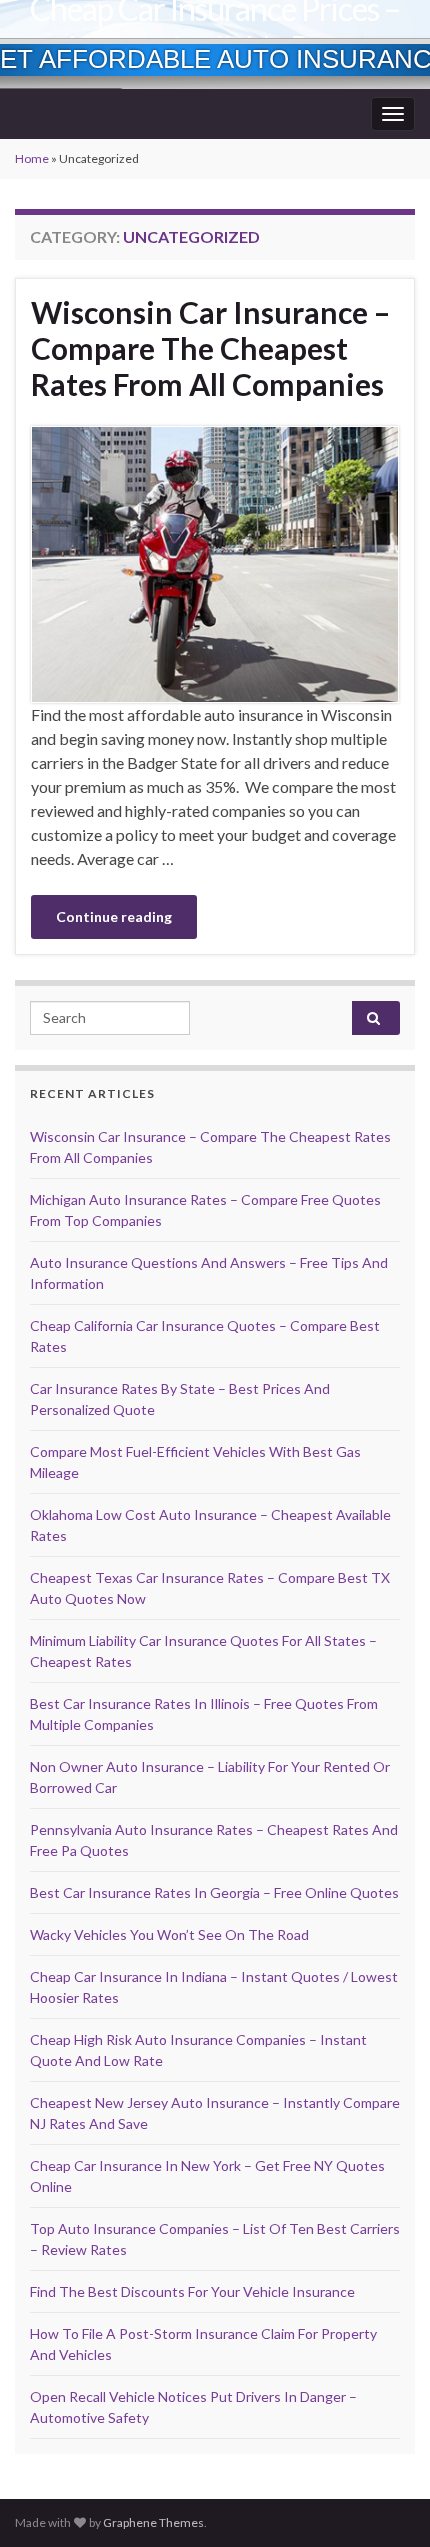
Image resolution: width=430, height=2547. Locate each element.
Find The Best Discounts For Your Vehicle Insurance (192, 2291)
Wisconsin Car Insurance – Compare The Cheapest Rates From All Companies (210, 348)
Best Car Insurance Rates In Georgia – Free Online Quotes (214, 1892)
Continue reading (114, 916)
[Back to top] (385, 2502)
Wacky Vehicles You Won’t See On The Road (169, 1934)
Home (32, 158)
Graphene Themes (153, 2522)
